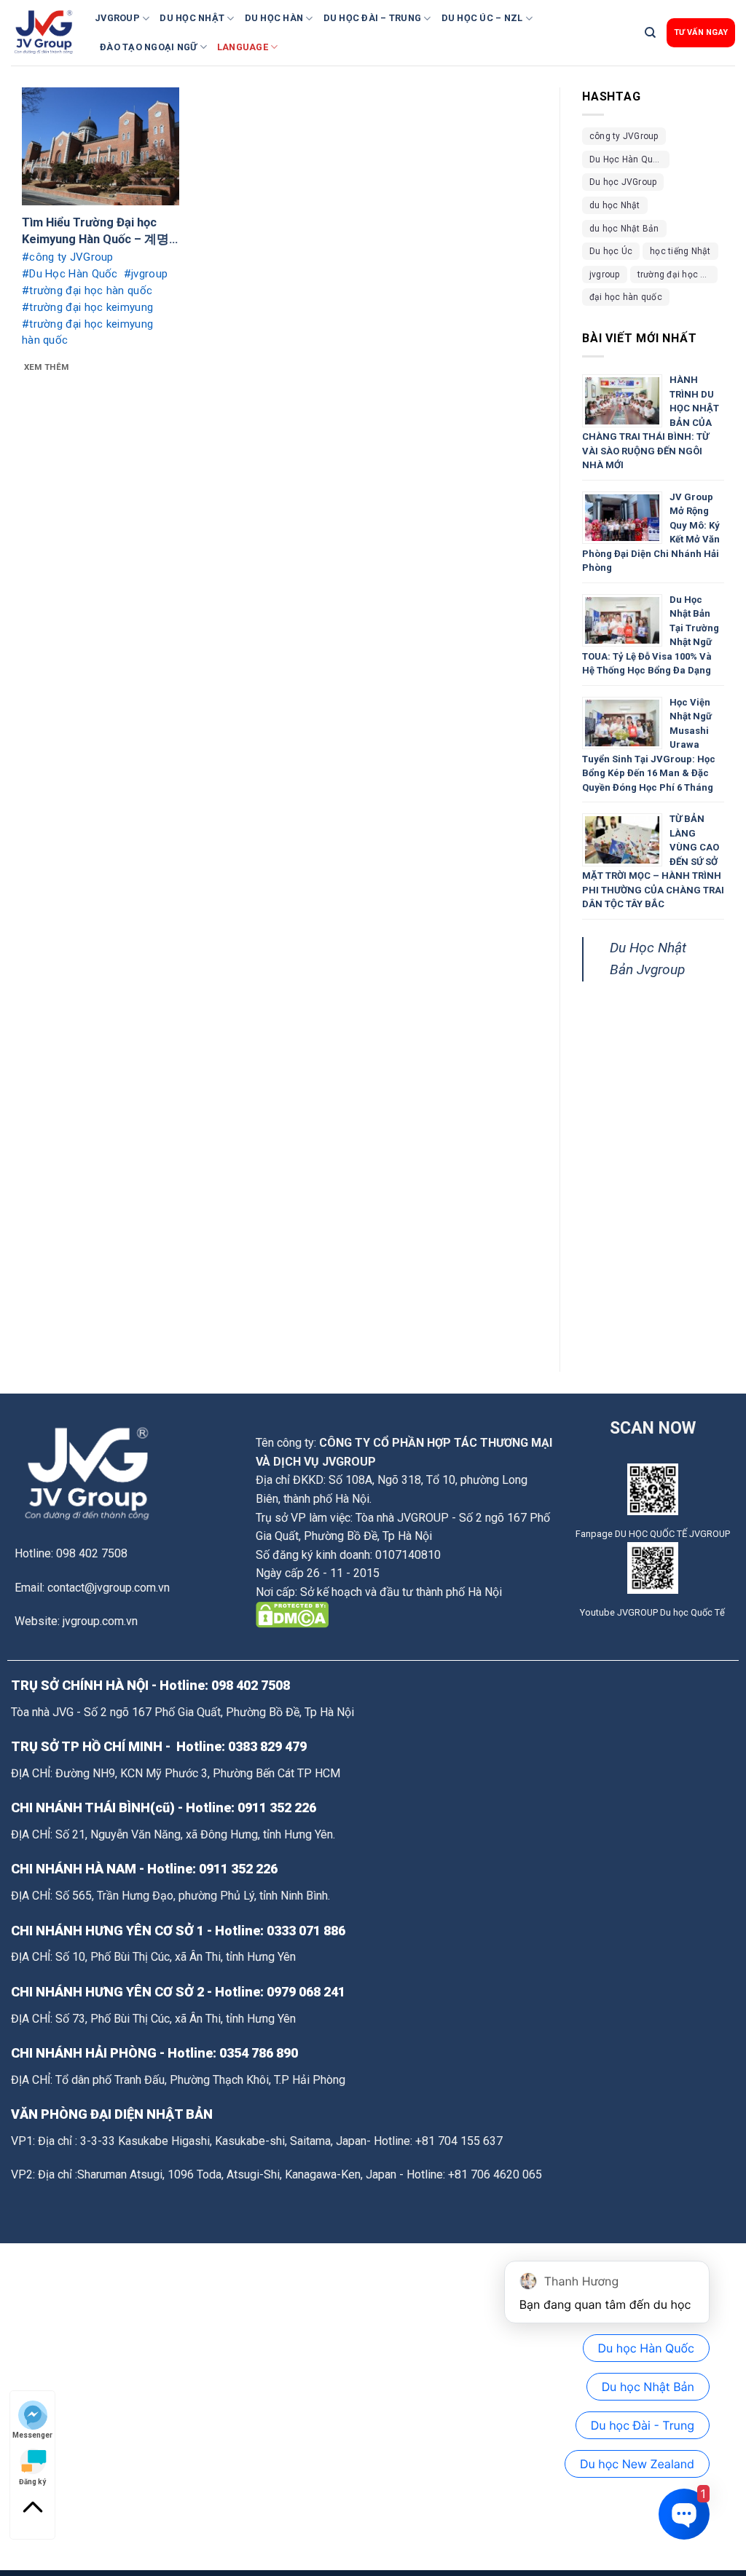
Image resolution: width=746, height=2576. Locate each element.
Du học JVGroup (623, 182)
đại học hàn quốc (626, 297)
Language (243, 47)
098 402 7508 (251, 1685)
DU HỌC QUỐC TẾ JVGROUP (672, 1534)
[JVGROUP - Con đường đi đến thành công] (47, 33)
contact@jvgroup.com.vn (109, 1588)
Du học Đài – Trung (373, 18)
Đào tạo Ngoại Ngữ (148, 47)
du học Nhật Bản (624, 229)
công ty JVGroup (624, 136)
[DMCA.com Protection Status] (292, 1614)
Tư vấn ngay (701, 32)
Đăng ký (32, 2481)
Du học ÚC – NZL (482, 18)
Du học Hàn (274, 18)
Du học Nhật (192, 18)
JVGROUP (117, 18)
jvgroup (605, 274)
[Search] (650, 33)
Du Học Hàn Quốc (627, 159)
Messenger (32, 2434)
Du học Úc (611, 251)
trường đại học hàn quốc (678, 274)
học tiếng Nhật (680, 251)
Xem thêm (47, 367)
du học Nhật (615, 205)
